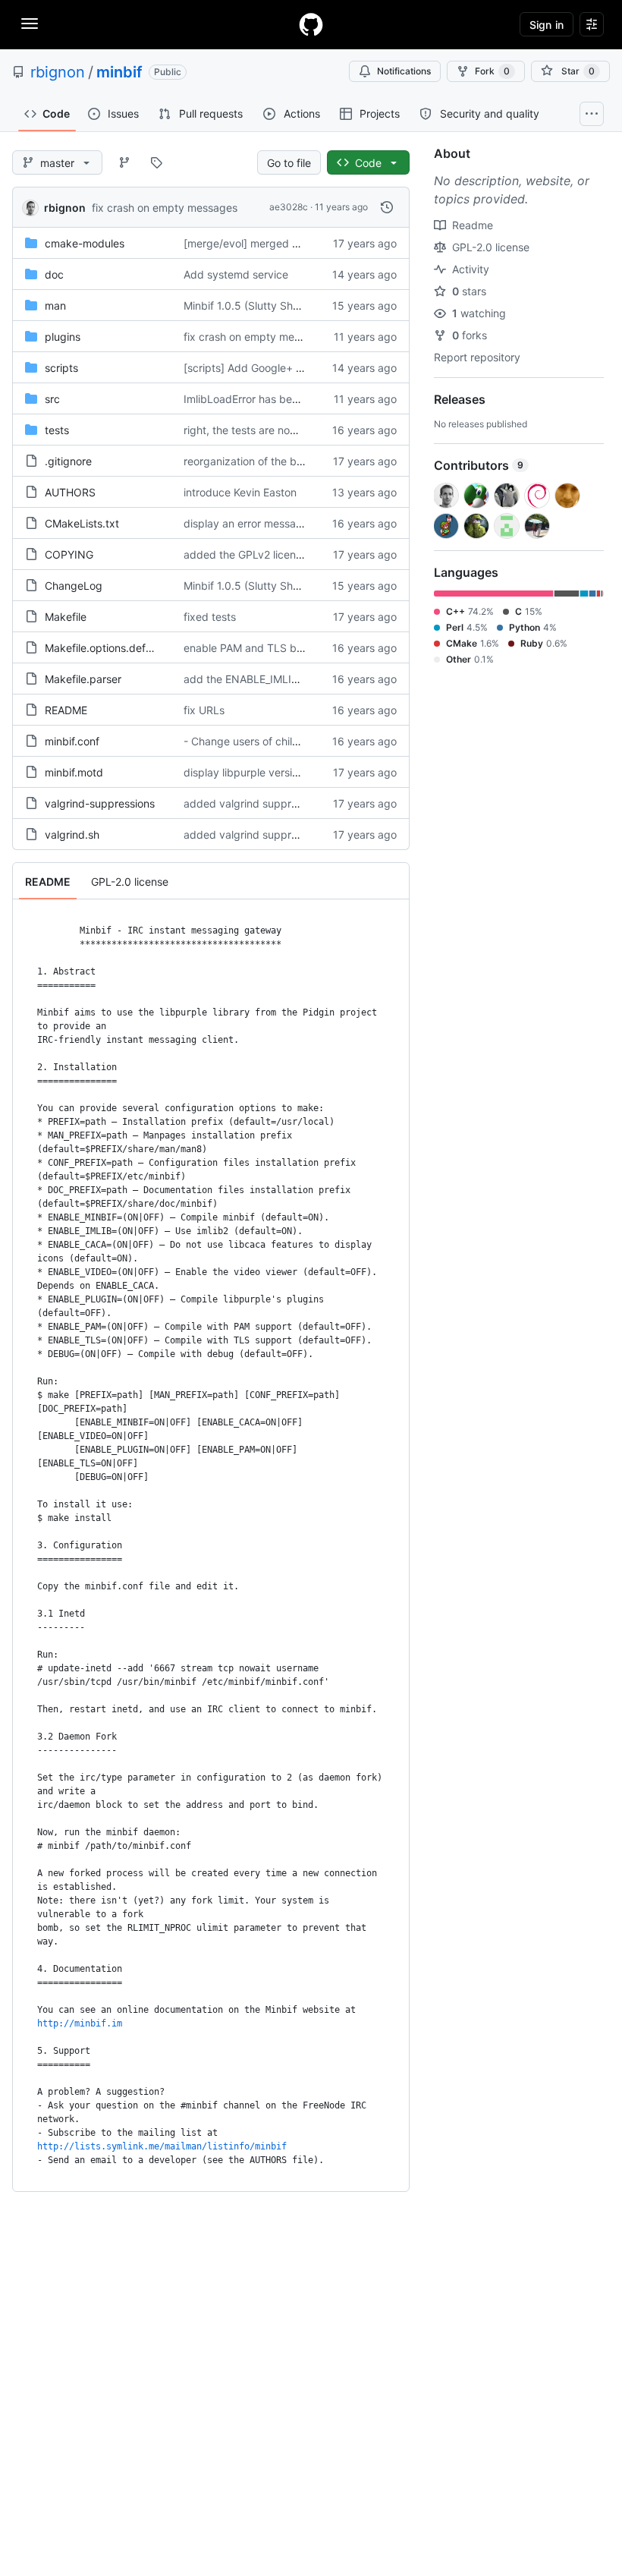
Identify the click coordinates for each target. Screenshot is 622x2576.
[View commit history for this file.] (387, 207)
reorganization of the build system (268, 461)
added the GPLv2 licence (246, 554)
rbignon (58, 72)
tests (57, 430)
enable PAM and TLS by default (262, 648)
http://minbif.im (80, 2023)
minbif (119, 72)
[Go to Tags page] (156, 162)
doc (54, 274)
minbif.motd (74, 772)
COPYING (69, 554)
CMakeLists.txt (82, 523)
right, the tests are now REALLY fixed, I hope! (296, 430)
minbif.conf (72, 741)
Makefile (66, 617)
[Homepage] (311, 24)
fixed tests (210, 617)
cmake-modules (85, 243)
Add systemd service (236, 274)
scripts (61, 368)
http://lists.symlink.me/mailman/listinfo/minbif (162, 2146)
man (55, 305)
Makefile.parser (83, 679)
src (52, 399)
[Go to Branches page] (124, 162)
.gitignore (68, 461)
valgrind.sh (72, 835)
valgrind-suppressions (100, 803)
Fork (492, 71)
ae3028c (289, 207)
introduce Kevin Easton (240, 492)
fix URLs (204, 710)
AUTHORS (70, 492)
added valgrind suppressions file (264, 803)
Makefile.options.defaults (107, 648)
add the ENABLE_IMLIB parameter (268, 679)
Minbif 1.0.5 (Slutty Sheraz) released (274, 305)
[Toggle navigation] (30, 24)
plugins (63, 337)
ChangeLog (74, 586)
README (66, 710)
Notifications (404, 71)
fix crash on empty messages (165, 208)
